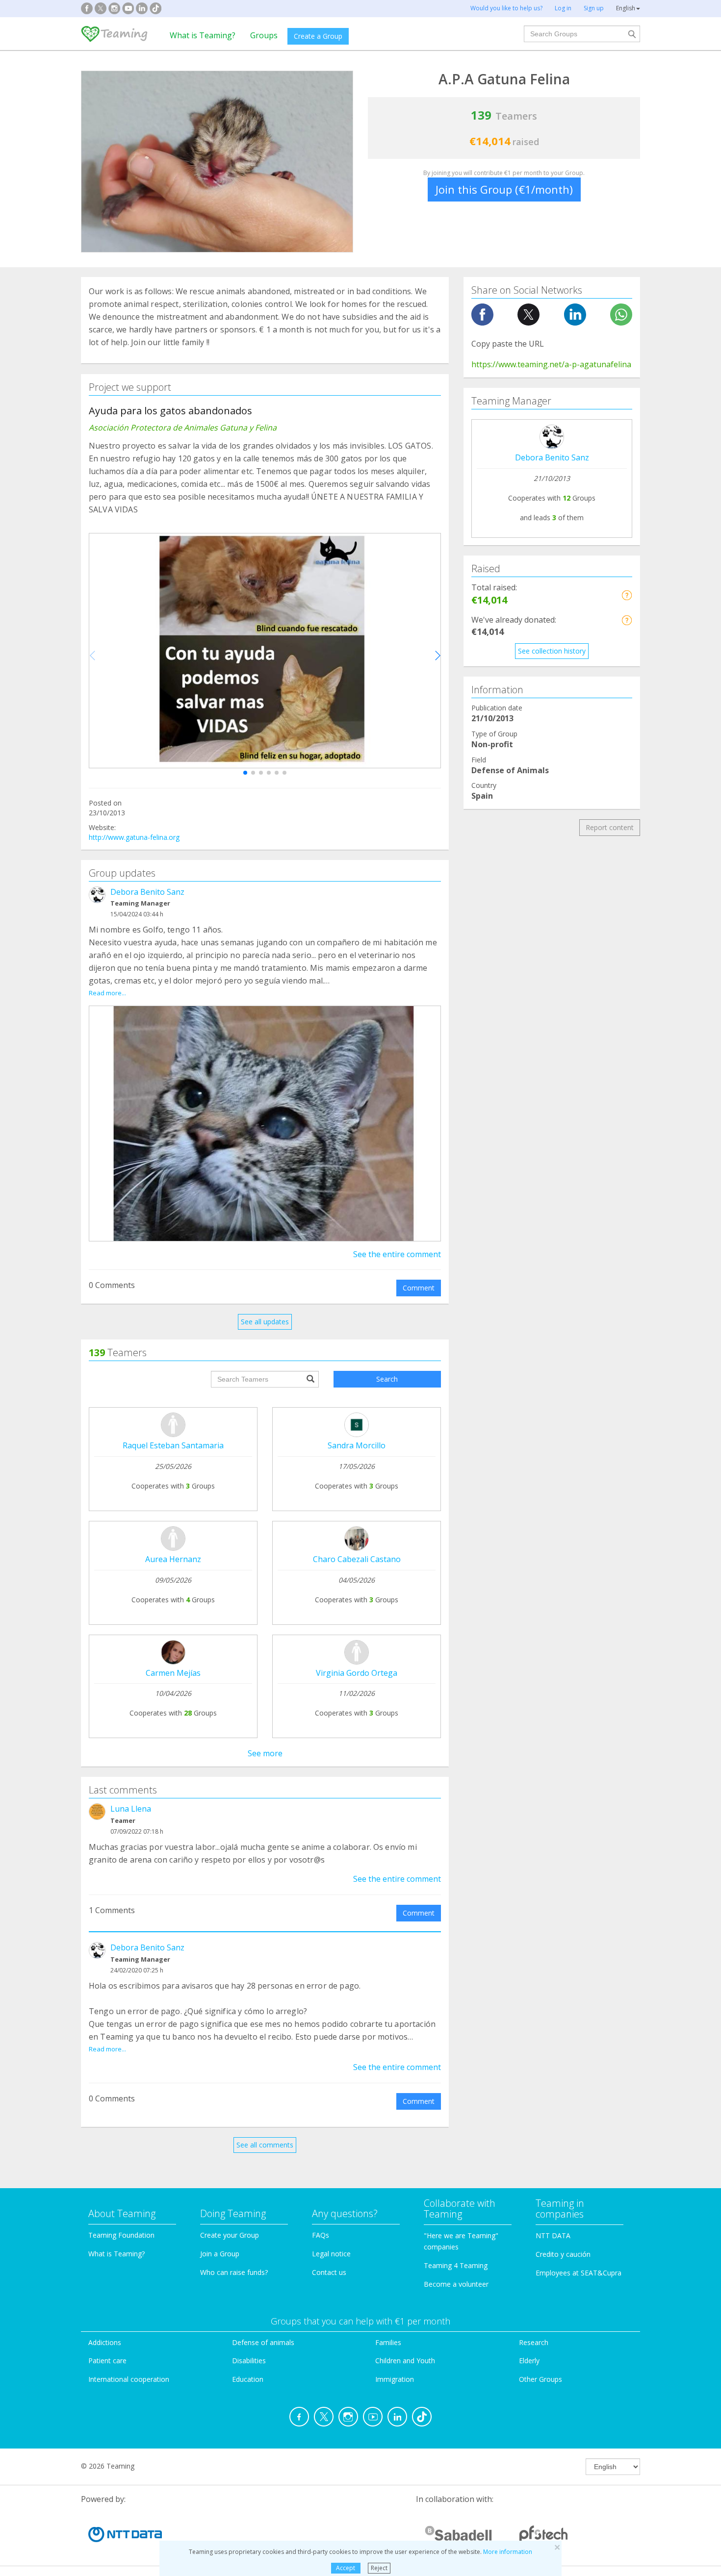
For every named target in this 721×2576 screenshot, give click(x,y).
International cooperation (129, 2379)
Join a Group (220, 2254)
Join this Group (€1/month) (504, 189)
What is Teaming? (203, 35)
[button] (245, 773)
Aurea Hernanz (173, 1559)
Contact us (329, 2272)
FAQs (321, 2235)
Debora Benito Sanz (147, 892)
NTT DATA (553, 2235)
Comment (419, 1288)
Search (387, 1379)
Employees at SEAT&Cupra (579, 2273)
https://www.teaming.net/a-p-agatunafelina (551, 364)
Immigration (395, 2379)
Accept (346, 2568)
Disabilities (249, 2361)
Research (534, 2342)
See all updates (265, 1322)
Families (388, 2342)
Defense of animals (263, 2342)
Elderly (529, 2361)
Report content (610, 827)
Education (248, 2379)
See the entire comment (397, 1254)
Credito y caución (563, 2254)
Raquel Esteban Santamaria (173, 1445)
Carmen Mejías (173, 1673)
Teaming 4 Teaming (456, 2265)
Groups (264, 35)
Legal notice (331, 2254)
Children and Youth (405, 2361)
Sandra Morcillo (357, 1445)
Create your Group (230, 2235)
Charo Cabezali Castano (357, 1559)
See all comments (265, 2145)
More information (508, 2552)
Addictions (105, 2342)
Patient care (107, 2361)
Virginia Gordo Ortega (357, 1673)
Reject (379, 2568)
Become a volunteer (456, 2284)
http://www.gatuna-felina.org (134, 837)
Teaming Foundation (121, 2235)
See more (265, 1753)
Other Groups (541, 2379)
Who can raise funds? (234, 2272)
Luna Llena (131, 1809)
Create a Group (318, 36)
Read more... (107, 993)
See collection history (552, 651)
